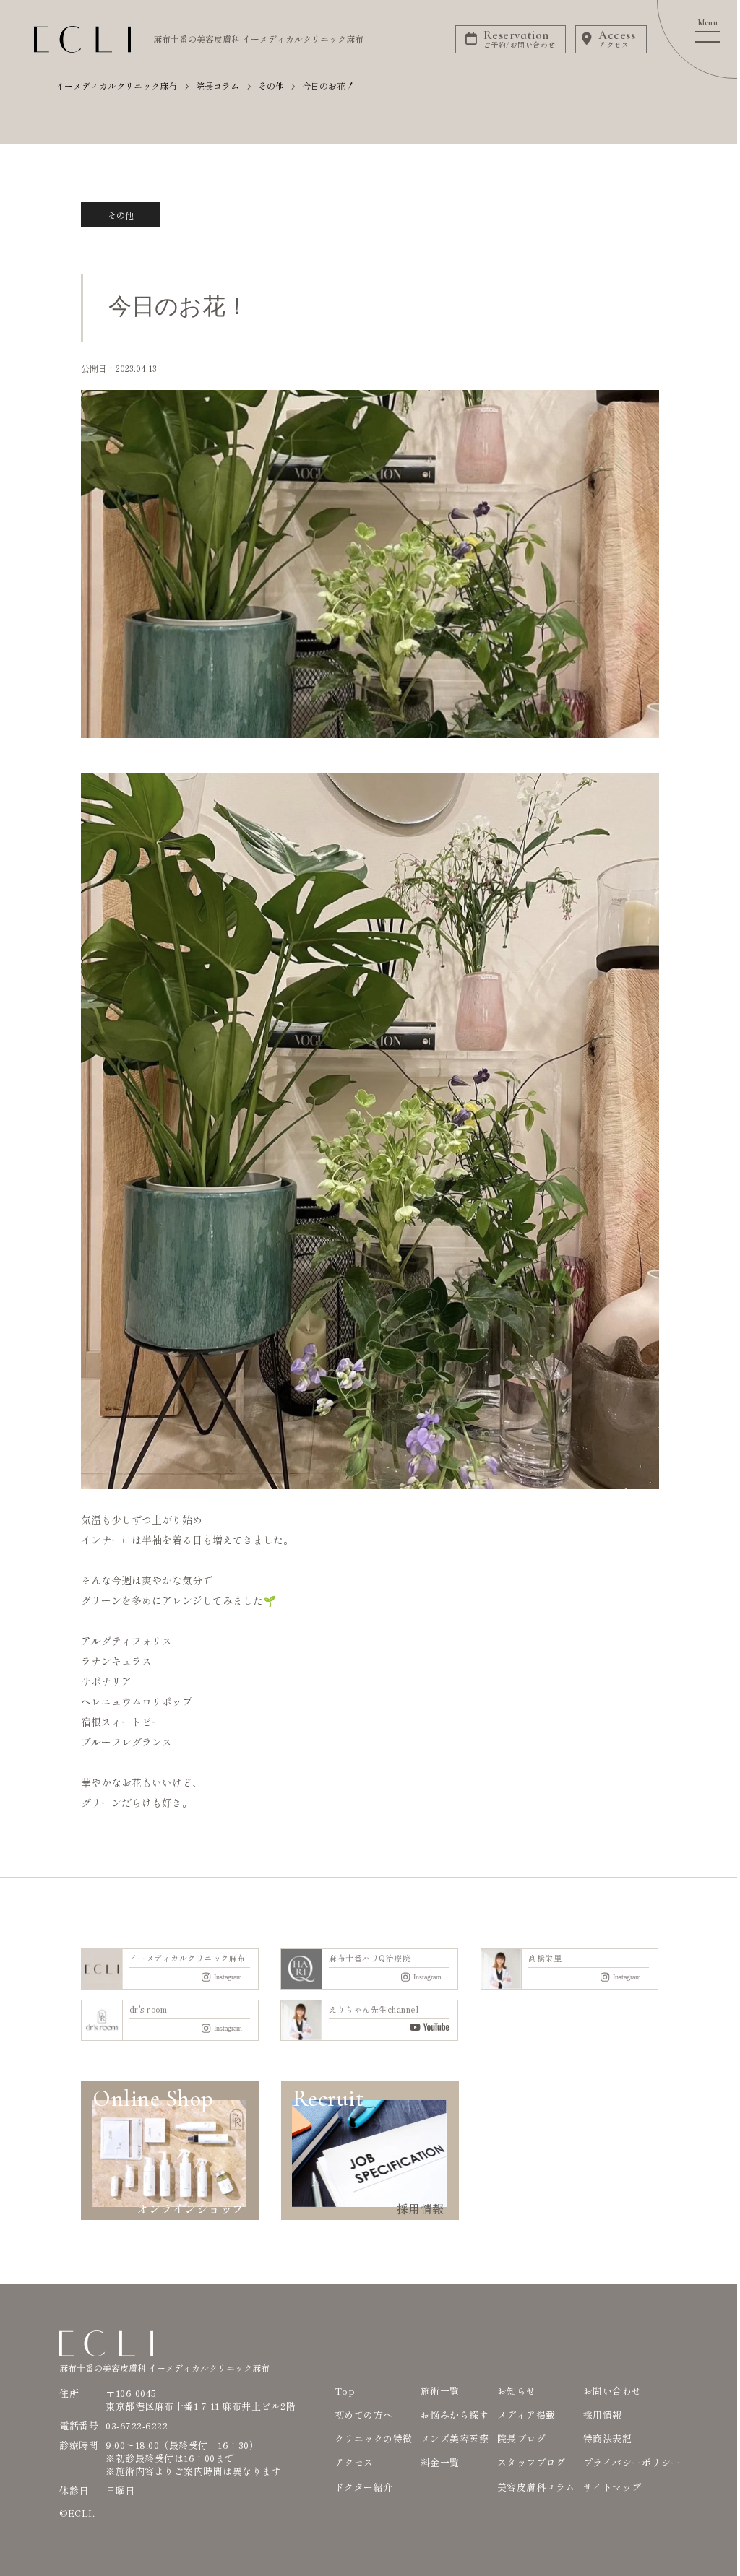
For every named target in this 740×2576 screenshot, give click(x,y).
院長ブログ (522, 2438)
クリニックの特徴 (374, 2438)
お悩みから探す (455, 2415)
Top (345, 2391)
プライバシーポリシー (632, 2462)
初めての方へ (364, 2415)
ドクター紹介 (364, 2487)
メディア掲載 (526, 2415)
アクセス (354, 2462)
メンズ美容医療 (455, 2438)
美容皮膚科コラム (536, 2487)
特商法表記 (608, 2438)
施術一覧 (440, 2391)
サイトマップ (612, 2487)
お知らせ (517, 2391)
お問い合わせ (612, 2391)
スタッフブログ (532, 2462)
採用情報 (603, 2415)
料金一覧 (440, 2462)
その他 (121, 215)
